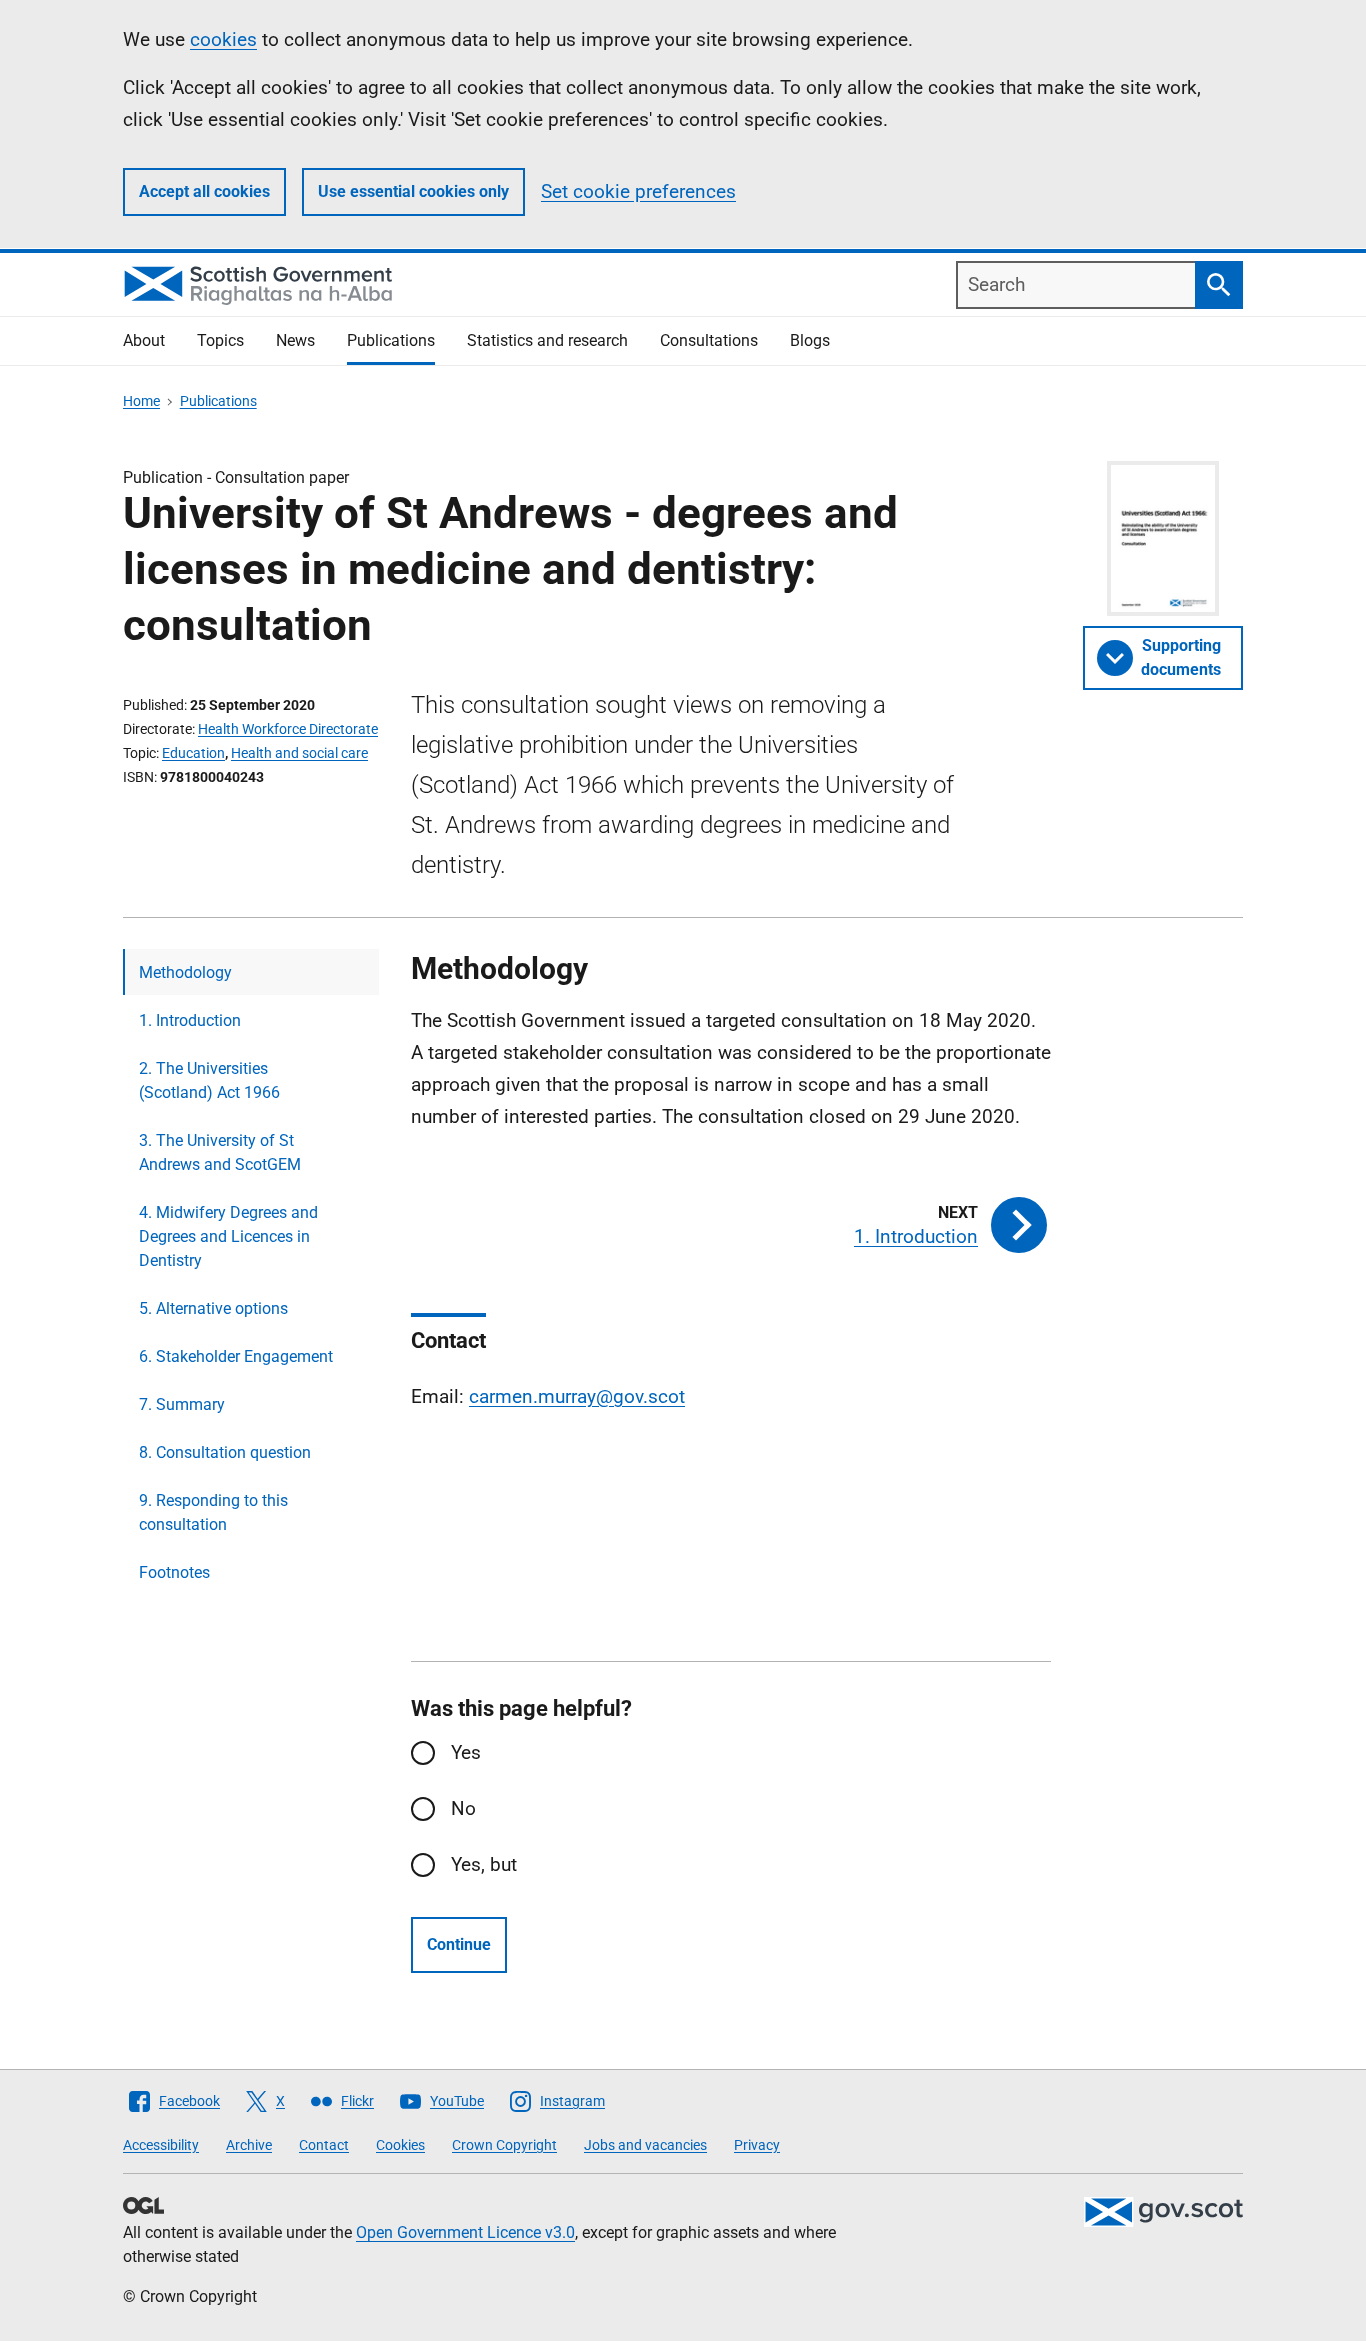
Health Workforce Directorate (288, 729)
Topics (220, 340)
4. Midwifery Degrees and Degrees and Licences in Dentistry (228, 1236)
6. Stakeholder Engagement (236, 1356)
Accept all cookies (204, 191)
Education (193, 753)
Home (141, 401)
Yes (466, 1752)
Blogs (810, 340)
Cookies (400, 2145)
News (295, 340)
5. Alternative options (213, 1308)
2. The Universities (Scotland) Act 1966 (209, 1080)
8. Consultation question (225, 1452)
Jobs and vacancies (645, 2145)
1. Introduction (190, 1020)
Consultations (709, 340)
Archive (249, 2145)
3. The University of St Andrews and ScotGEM (220, 1152)
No (463, 1808)
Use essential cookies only (413, 191)
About (144, 340)
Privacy (757, 2145)
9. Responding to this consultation (213, 1512)
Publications (391, 340)
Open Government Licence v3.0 (465, 2232)
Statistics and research (547, 340)
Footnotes (174, 1572)
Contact (324, 2145)
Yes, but (484, 1864)
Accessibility (161, 2145)
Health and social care (299, 753)
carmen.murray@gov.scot (577, 1396)
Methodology (185, 972)
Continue (459, 1944)
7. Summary (182, 1404)
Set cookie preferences (638, 191)
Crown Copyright (504, 2145)
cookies (223, 39)
